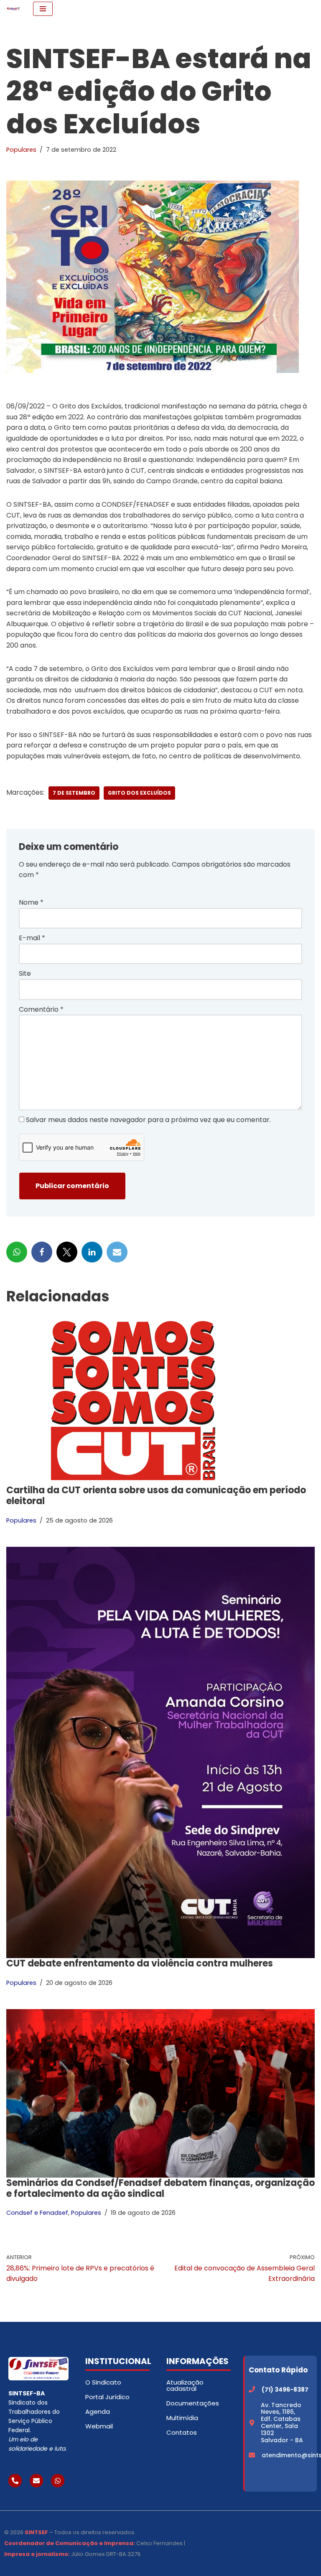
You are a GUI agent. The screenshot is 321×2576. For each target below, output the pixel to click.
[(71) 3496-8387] (252, 2389)
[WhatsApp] (17, 1252)
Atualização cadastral (185, 2385)
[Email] (117, 1252)
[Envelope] (36, 2481)
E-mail (32, 938)
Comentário (41, 1009)
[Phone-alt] (15, 2481)
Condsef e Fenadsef (37, 2213)
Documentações (193, 2403)
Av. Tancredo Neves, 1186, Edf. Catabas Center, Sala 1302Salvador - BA (282, 2423)
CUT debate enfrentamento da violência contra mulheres (140, 1963)
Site (25, 973)
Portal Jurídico (107, 2397)
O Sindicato (103, 2382)
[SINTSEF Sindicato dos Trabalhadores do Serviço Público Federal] (13, 9)
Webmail (99, 2426)
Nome (31, 902)
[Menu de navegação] (43, 9)
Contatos (182, 2432)
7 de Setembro (74, 793)
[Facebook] (42, 1252)
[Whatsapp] (58, 2481)
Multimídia (182, 2418)
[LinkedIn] (92, 1252)
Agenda (98, 2411)
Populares (21, 150)
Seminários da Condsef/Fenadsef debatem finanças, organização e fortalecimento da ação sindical (160, 2188)
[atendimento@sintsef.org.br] (252, 2455)
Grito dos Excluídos (139, 793)
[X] (67, 1252)
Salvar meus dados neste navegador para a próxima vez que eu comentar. (148, 1120)
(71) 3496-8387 (285, 2390)
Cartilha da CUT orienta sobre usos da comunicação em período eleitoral (156, 1496)
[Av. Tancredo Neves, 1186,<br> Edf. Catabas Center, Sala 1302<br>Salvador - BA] (252, 2423)
